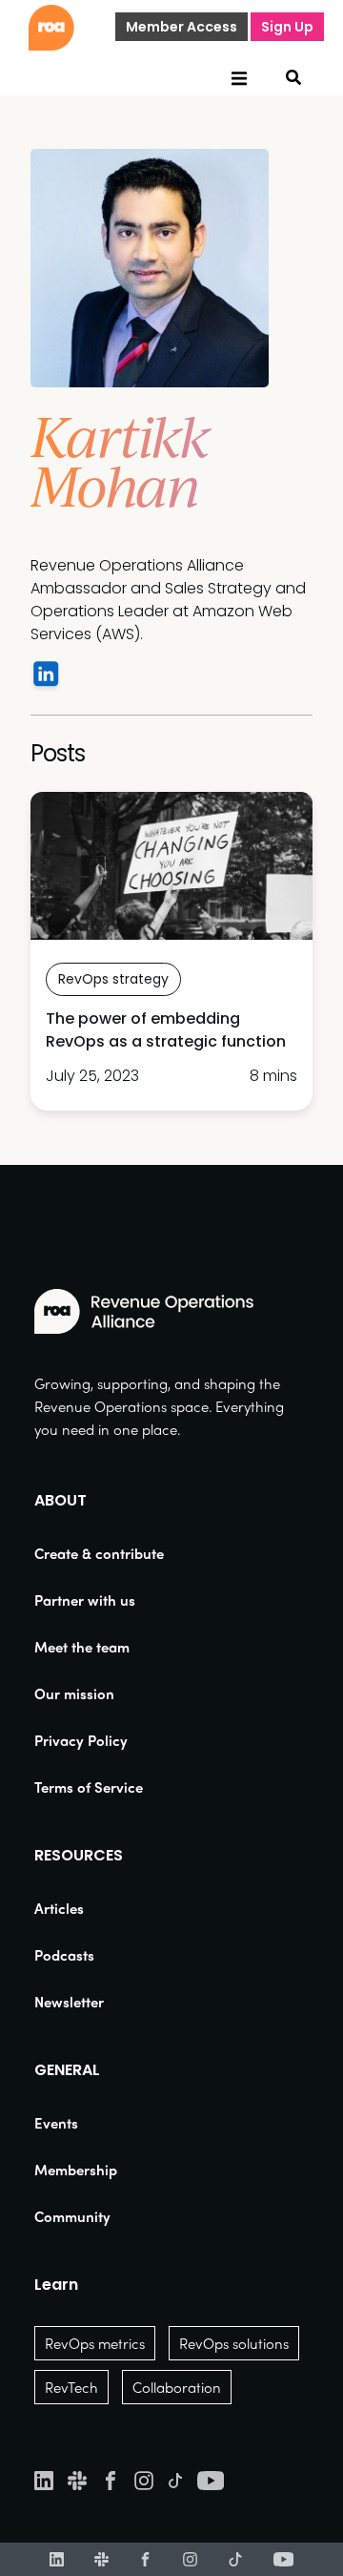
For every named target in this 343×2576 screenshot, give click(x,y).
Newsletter (69, 2002)
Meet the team (82, 1647)
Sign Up (287, 27)
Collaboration (177, 2387)
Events (56, 2123)
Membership (76, 2170)
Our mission (74, 1693)
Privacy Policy (81, 1740)
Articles (59, 1908)
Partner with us (85, 1600)
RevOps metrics (95, 2343)
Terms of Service (89, 1787)
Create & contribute (99, 1553)
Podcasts (64, 1955)
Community (72, 2216)
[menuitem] (99, 1553)
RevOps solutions (234, 2343)
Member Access (182, 27)
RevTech (71, 2387)
